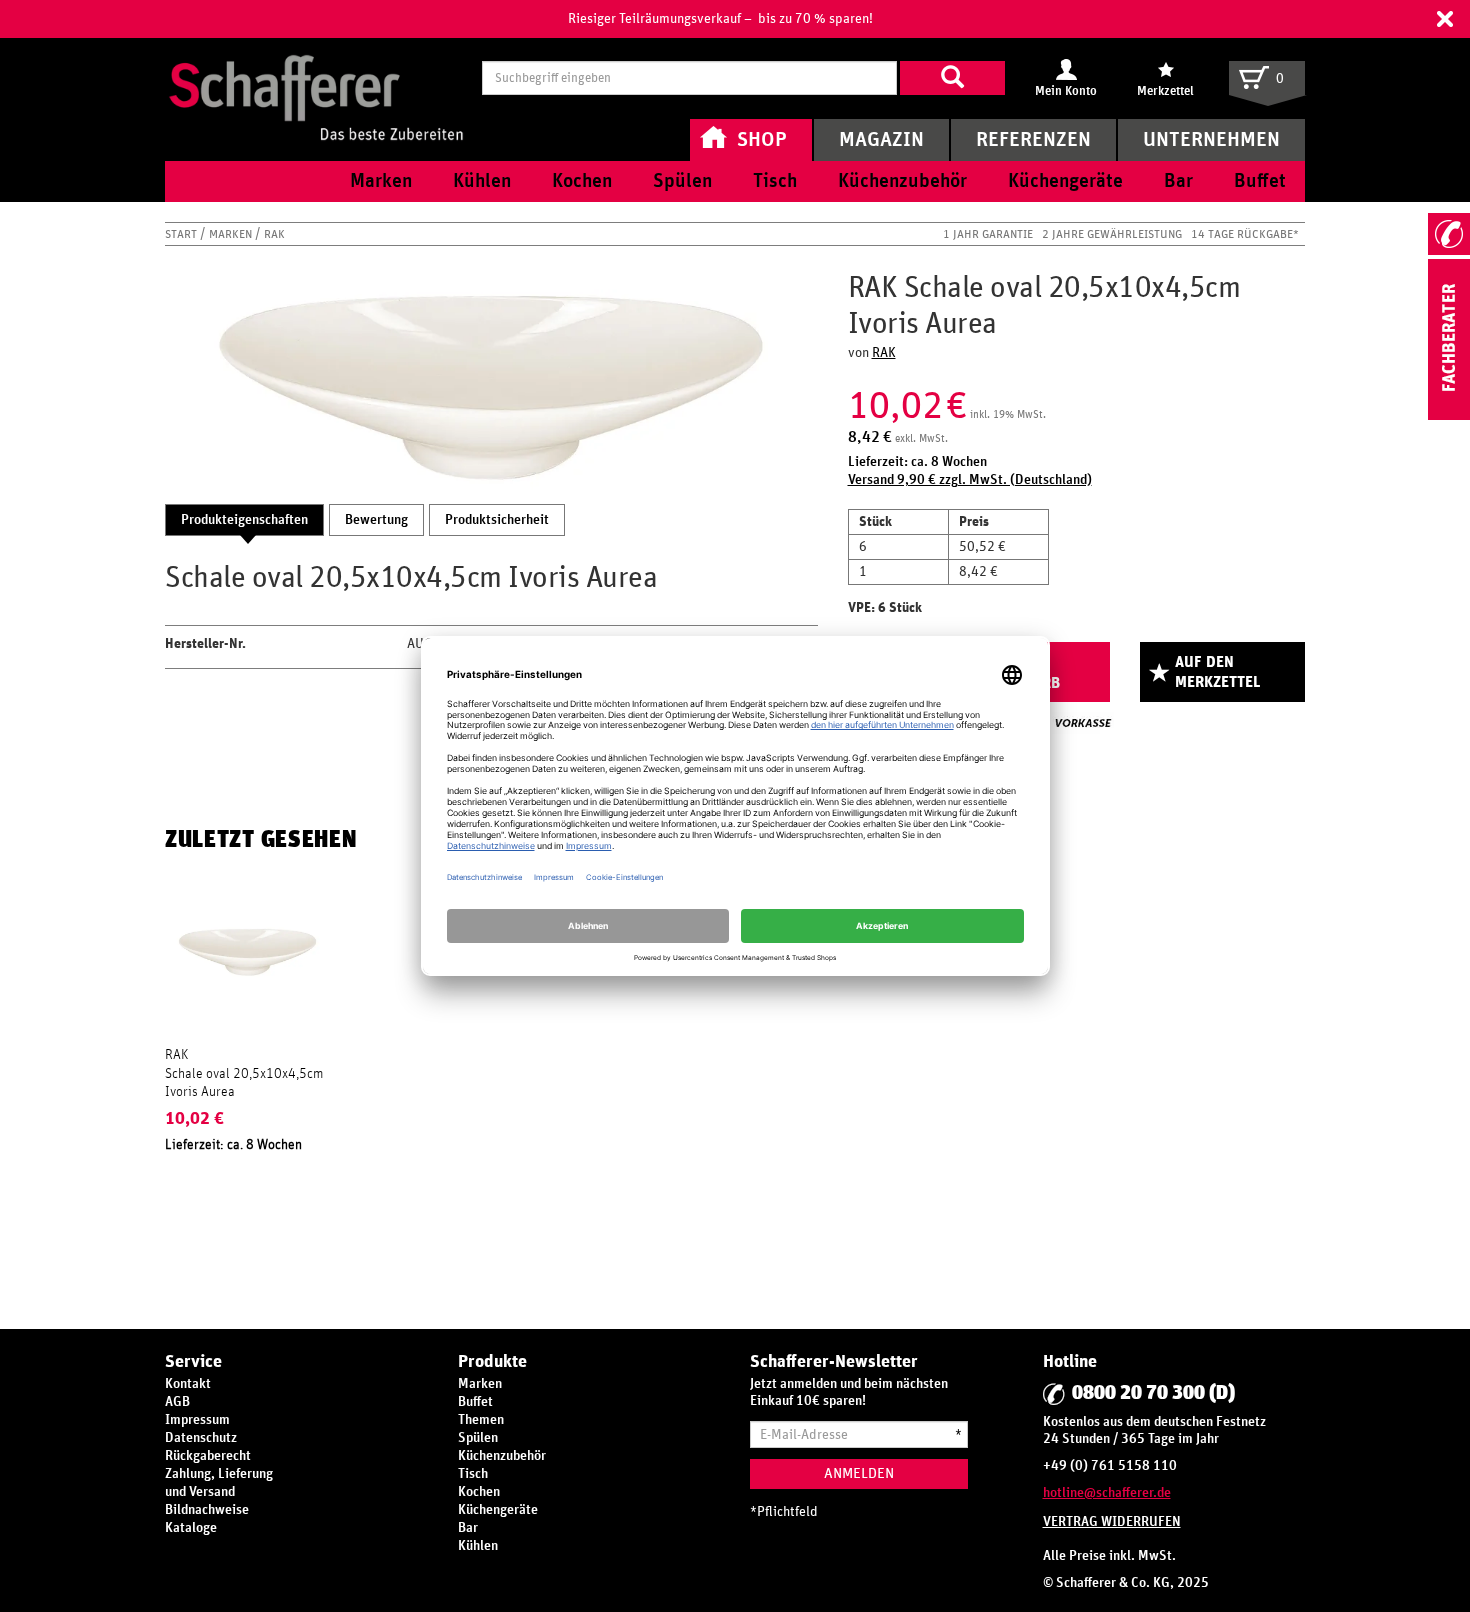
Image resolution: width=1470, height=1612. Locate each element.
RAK (274, 234)
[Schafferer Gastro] (316, 77)
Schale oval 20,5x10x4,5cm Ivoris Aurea (244, 1083)
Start (182, 234)
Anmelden (859, 1473)
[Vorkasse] (1083, 723)
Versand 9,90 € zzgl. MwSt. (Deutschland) (970, 480)
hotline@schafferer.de (1107, 1493)
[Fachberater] (1449, 416)
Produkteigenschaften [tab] (244, 520)
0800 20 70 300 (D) (1153, 1393)
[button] (1445, 19)
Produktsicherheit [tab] (497, 520)
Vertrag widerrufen (1112, 1522)
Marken (232, 234)
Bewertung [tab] (376, 520)
